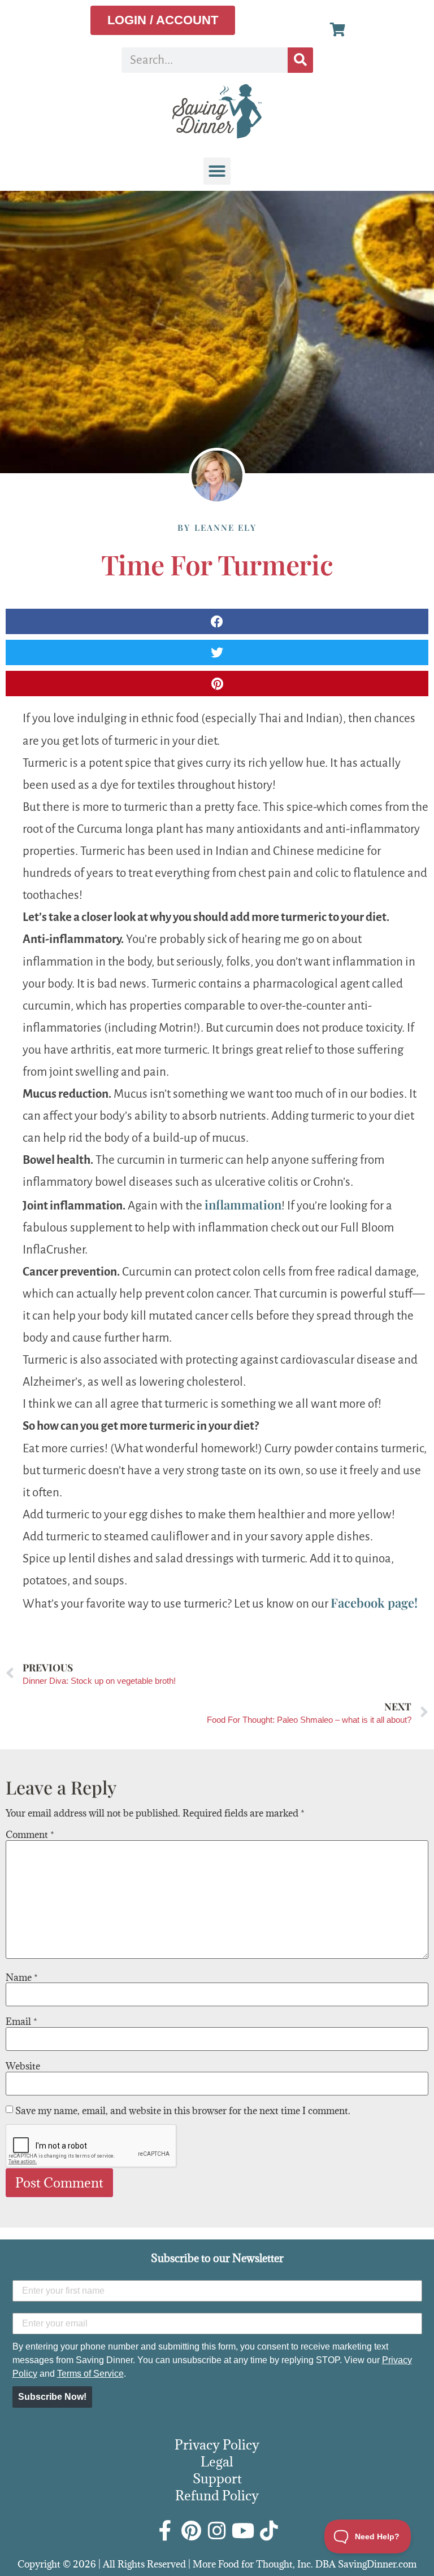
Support (217, 2478)
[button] (217, 171)
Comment (30, 1835)
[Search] (300, 60)
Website (23, 2066)
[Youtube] (243, 2531)
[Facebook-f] (165, 2531)
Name (22, 1977)
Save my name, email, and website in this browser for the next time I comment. (183, 2111)
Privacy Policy (217, 2444)
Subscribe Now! (52, 2397)
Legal (217, 2461)
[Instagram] (217, 2531)
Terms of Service (90, 2374)
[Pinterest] (191, 2531)
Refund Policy (217, 2495)
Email (21, 2021)
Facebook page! (374, 1603)
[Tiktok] (269, 2531)
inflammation (243, 1204)
